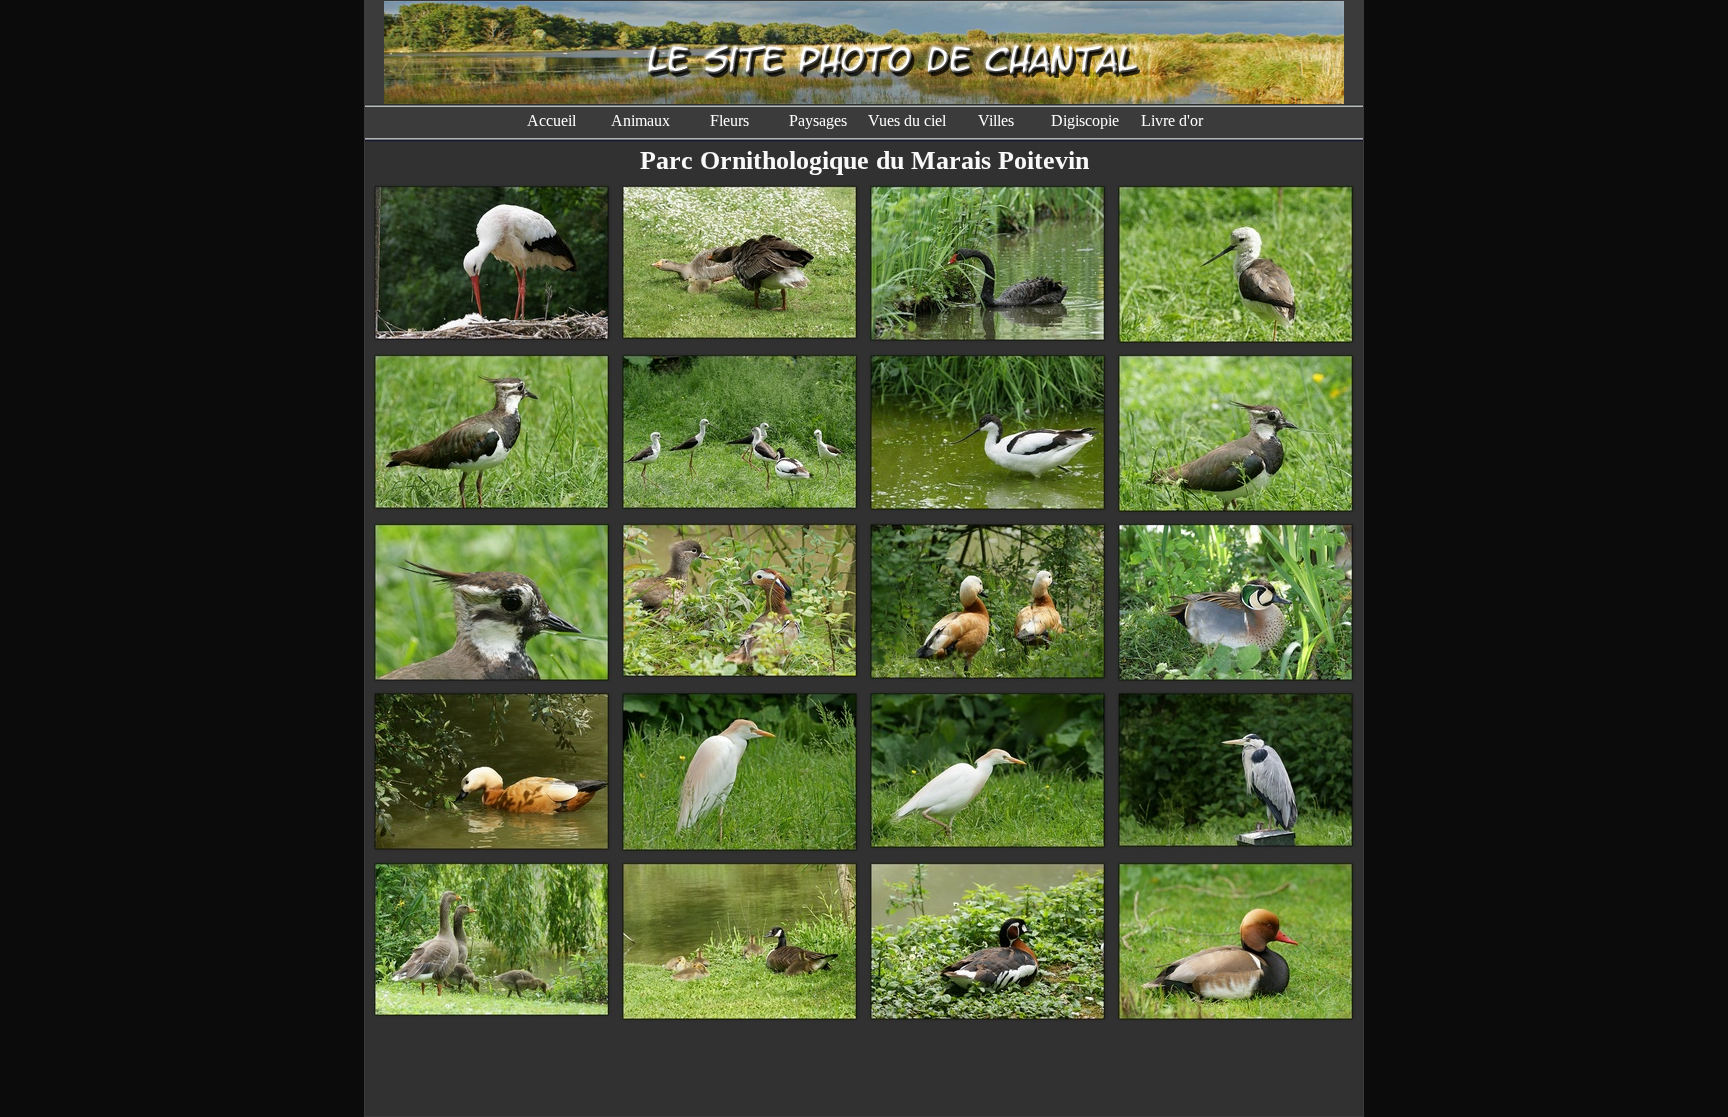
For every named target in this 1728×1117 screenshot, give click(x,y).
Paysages (818, 120)
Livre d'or (1174, 120)
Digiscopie (1085, 120)
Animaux (640, 120)
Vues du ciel (907, 120)
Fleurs (729, 120)
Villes (996, 120)
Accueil (551, 120)
